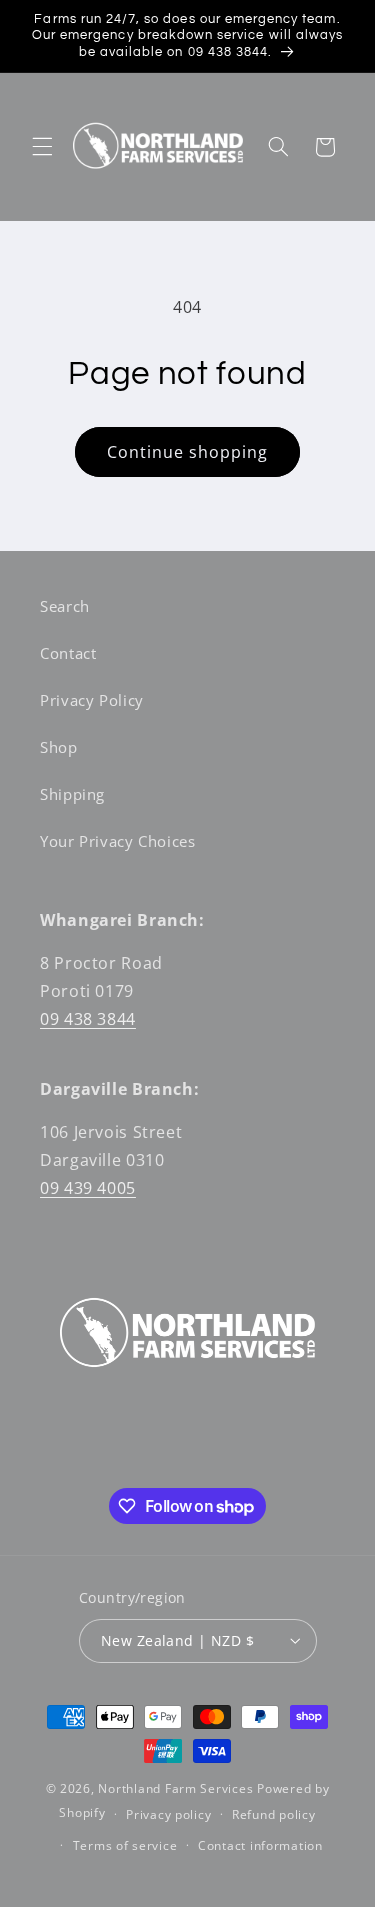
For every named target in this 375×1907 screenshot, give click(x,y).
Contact (68, 653)
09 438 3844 (88, 1019)
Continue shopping (188, 452)
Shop (59, 747)
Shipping (72, 794)
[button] (42, 147)
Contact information (260, 1845)
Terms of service (125, 1845)
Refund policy (274, 1814)
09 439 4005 (88, 1188)
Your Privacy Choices (118, 841)
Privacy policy (168, 1814)
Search (65, 606)
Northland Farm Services (175, 1788)
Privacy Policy (92, 700)
